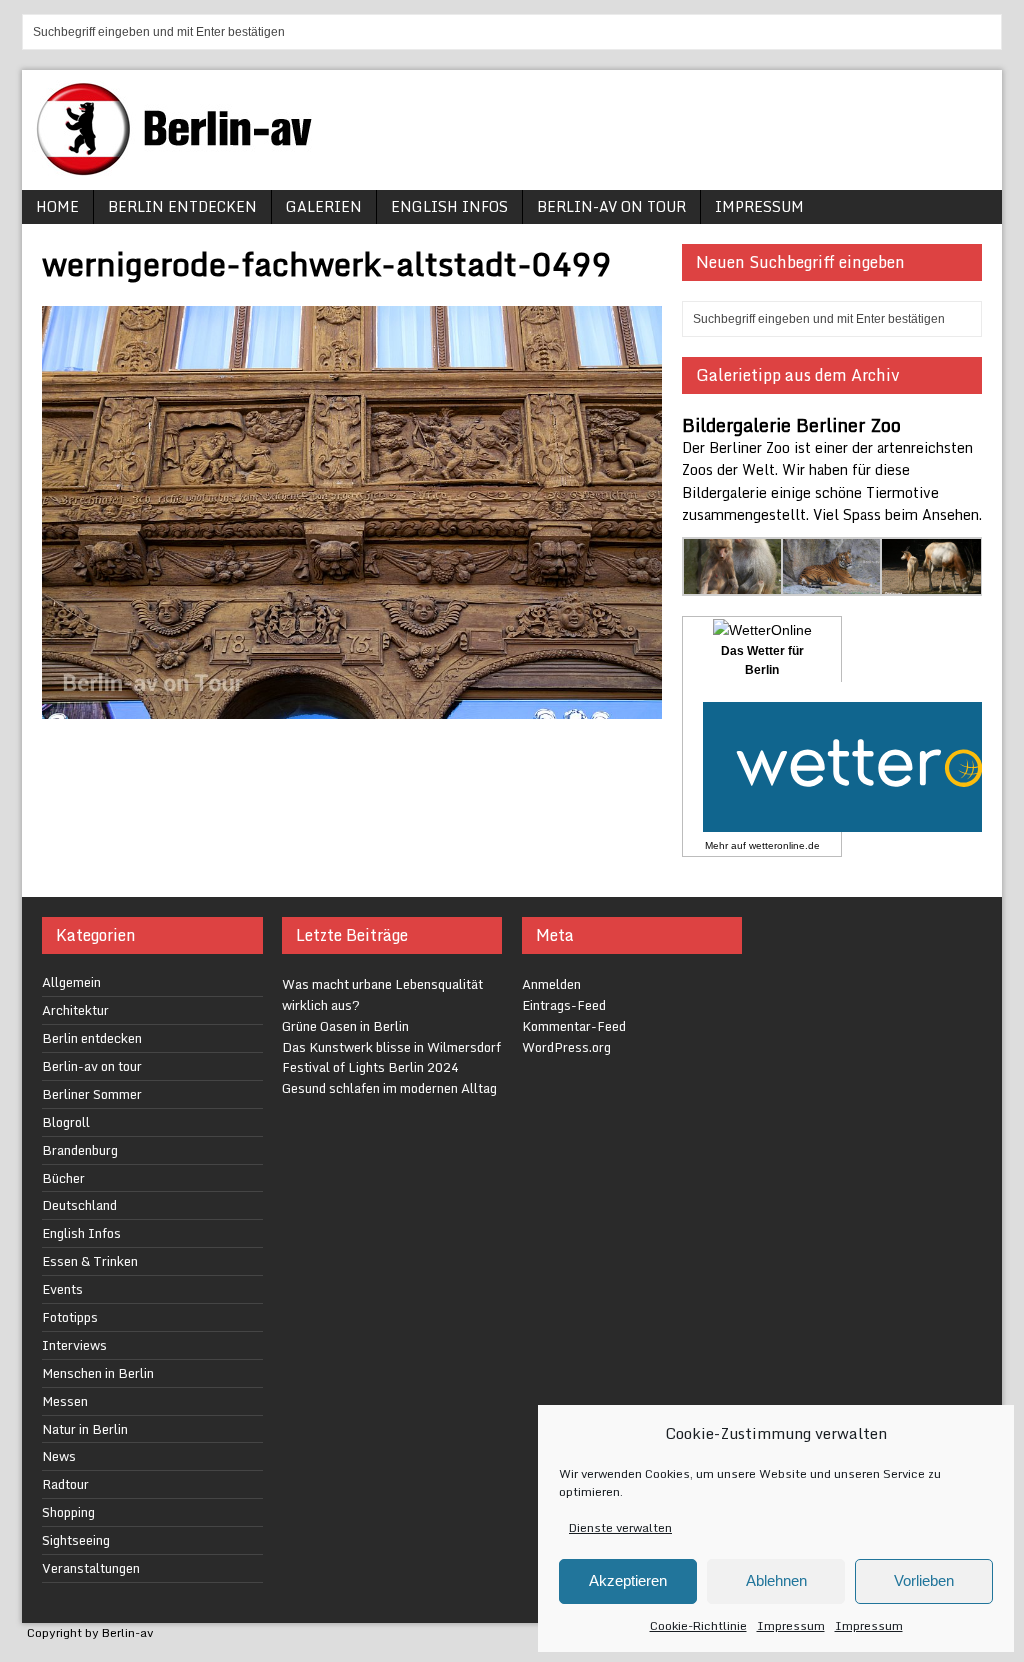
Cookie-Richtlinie (698, 1625)
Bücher (63, 1178)
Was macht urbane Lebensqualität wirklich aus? (382, 994)
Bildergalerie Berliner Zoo (791, 425)
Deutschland (79, 1205)
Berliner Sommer (92, 1094)
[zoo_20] (931, 584)
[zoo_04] (832, 584)
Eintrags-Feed (564, 1005)
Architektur (75, 1010)
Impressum (791, 1625)
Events (62, 1289)
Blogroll (66, 1122)
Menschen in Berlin (98, 1373)
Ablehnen (776, 1580)
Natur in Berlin (85, 1429)
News (59, 1456)
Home (57, 206)
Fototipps (70, 1317)
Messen (65, 1401)
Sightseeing (76, 1540)
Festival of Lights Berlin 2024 (370, 1067)
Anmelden (551, 984)
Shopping (68, 1512)
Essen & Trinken (90, 1261)
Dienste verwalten (620, 1527)
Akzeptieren (628, 1580)
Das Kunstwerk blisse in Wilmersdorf (391, 1047)
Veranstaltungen (91, 1568)
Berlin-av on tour (611, 206)
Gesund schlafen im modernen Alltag (389, 1088)
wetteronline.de (784, 845)
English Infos (449, 206)
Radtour (65, 1484)
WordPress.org (566, 1047)
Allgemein (71, 982)
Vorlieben (924, 1580)
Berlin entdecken (182, 206)
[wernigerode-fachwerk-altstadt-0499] (352, 707)
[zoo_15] (733, 584)
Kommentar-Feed (574, 1026)
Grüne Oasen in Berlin (345, 1026)
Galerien (324, 206)
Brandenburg (80, 1150)
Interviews (74, 1345)
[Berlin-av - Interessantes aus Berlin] (182, 168)
